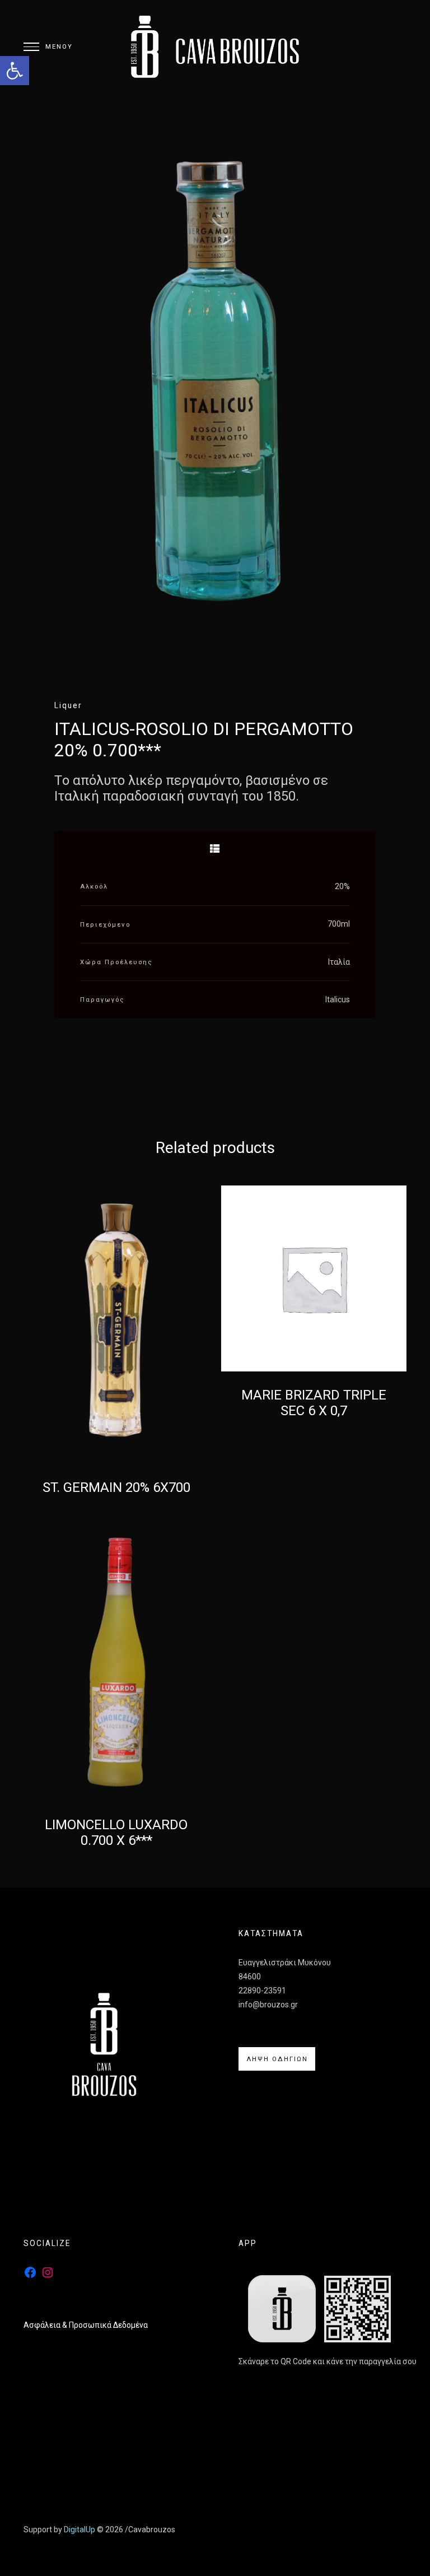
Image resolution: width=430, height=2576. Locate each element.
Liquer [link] (68, 705)
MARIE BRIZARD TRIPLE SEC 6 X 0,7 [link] (314, 1403)
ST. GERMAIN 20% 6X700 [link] (116, 1487)
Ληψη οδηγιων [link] (277, 2059)
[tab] (215, 849)
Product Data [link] (215, 849)
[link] (15, 71)
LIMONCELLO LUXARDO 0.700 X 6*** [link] (116, 1833)
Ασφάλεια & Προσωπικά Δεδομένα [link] (86, 2325)
